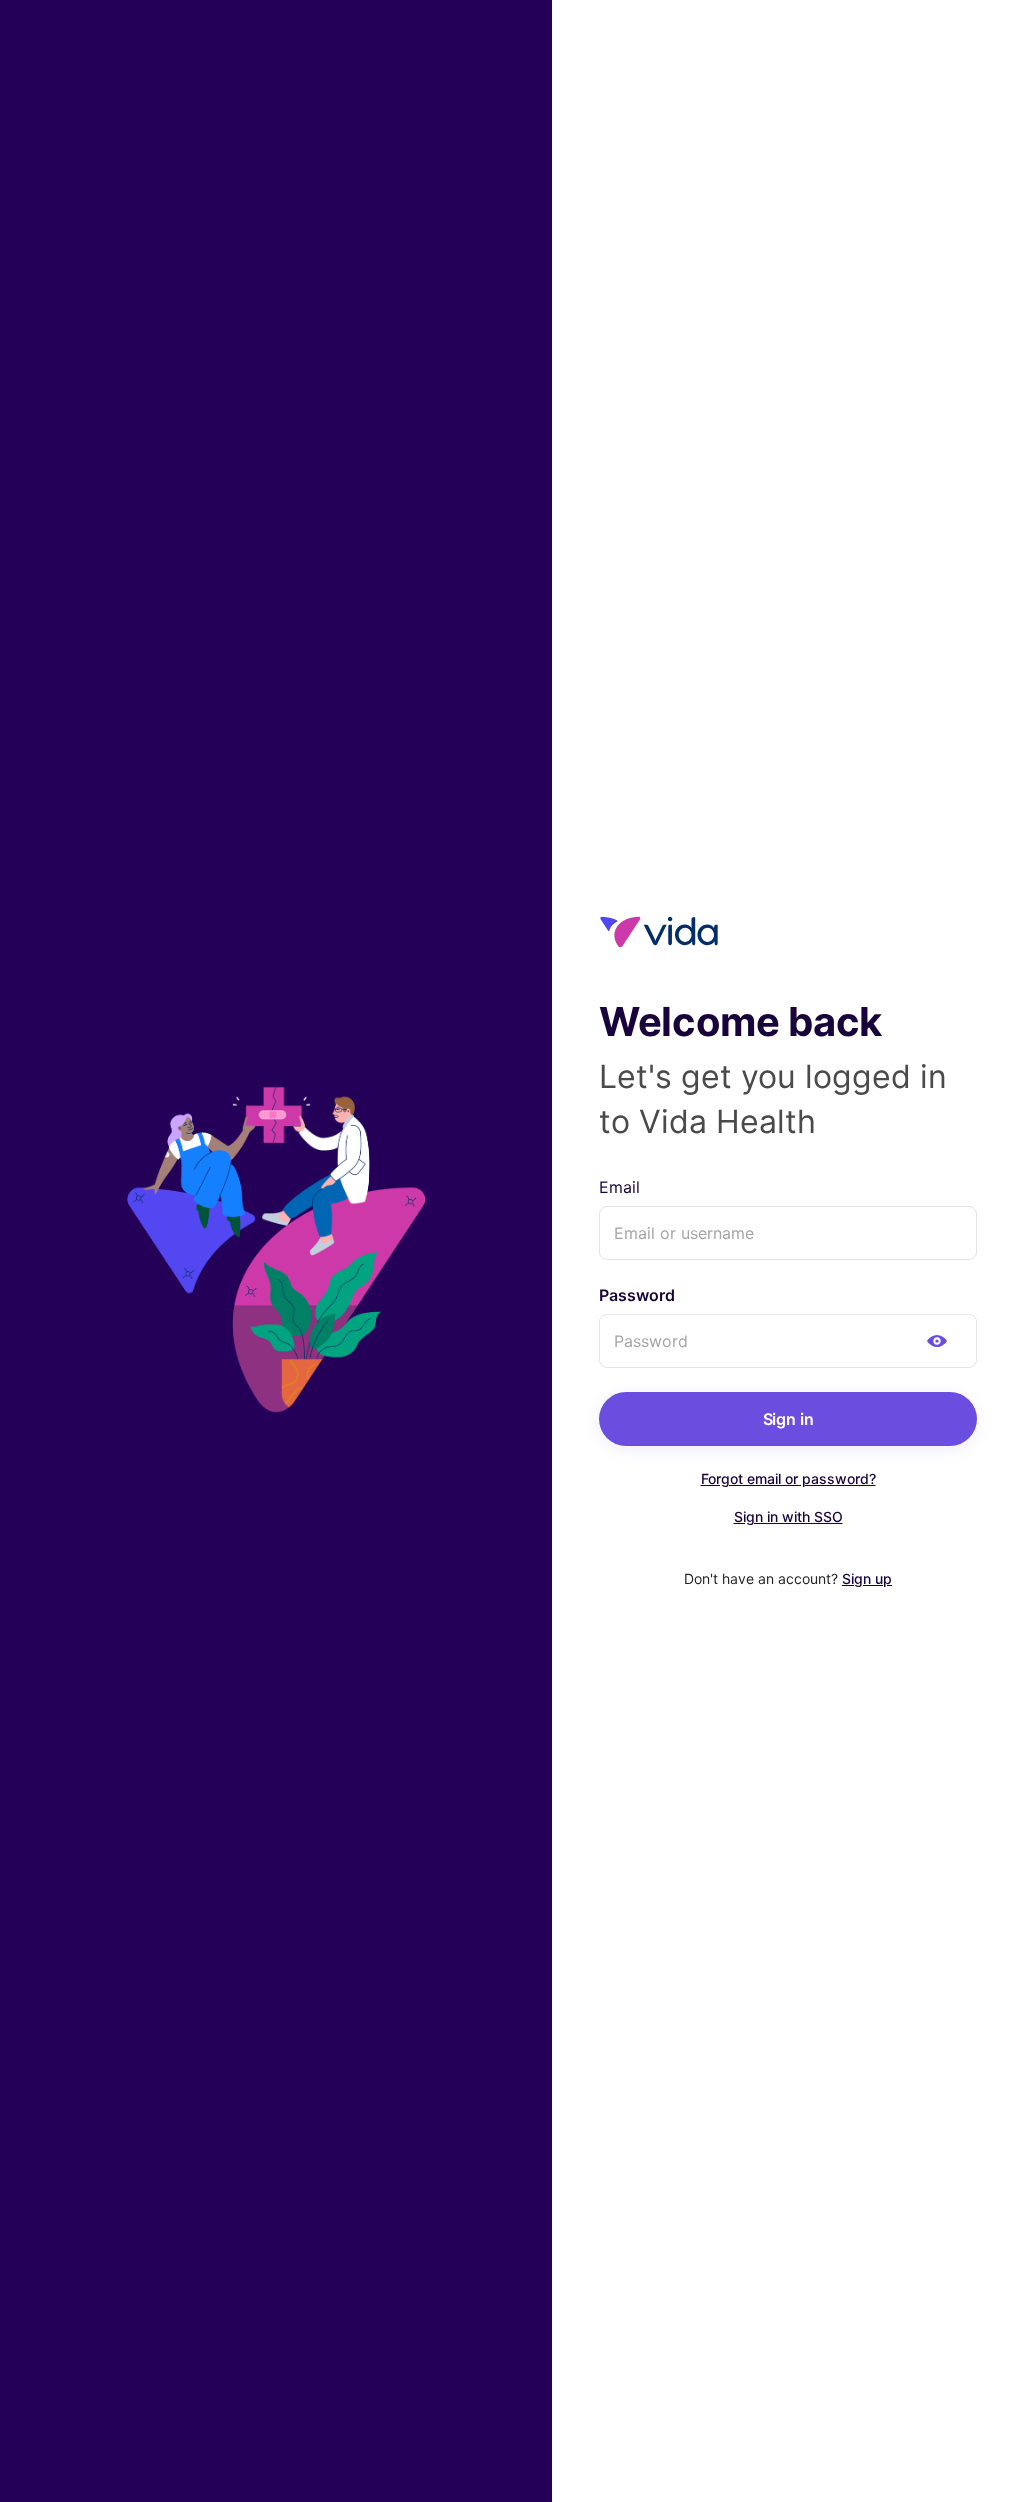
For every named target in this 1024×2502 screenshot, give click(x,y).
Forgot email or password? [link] (788, 1478)
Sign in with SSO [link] (788, 1516)
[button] (937, 1341)
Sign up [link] (867, 1578)
